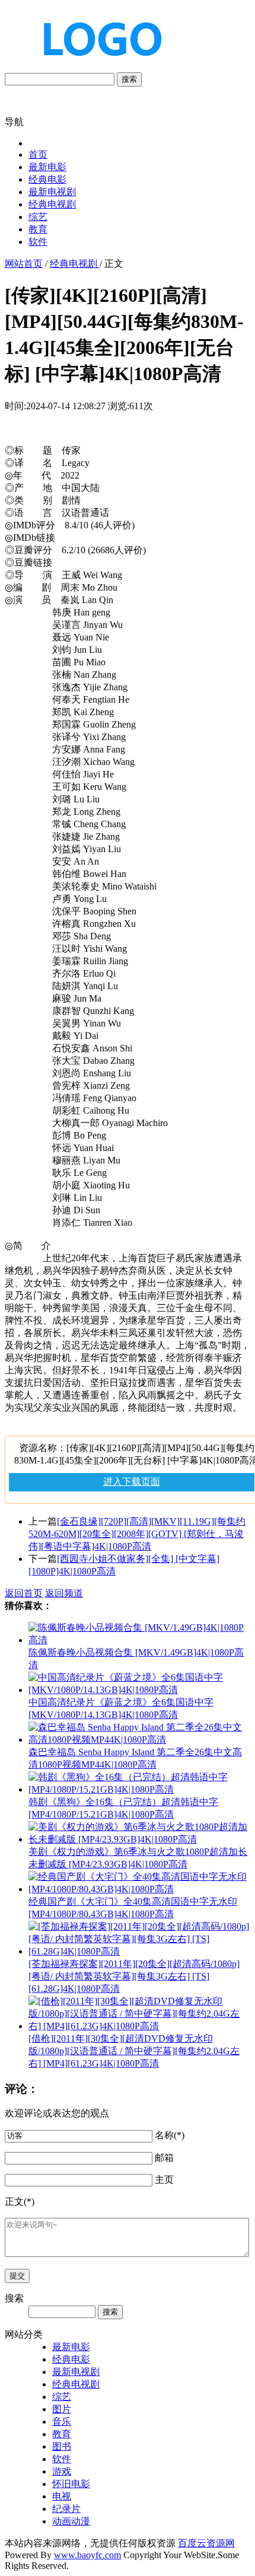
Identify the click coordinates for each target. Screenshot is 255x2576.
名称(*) (170, 2135)
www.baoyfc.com (87, 2555)
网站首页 (24, 264)
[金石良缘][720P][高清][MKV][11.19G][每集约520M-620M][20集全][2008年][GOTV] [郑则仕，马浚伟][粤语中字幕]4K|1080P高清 (137, 1534)
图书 (62, 2446)
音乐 (62, 2422)
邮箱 (164, 2158)
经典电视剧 (52, 204)
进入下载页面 (132, 1482)
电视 (62, 2496)
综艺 (38, 217)
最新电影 (47, 167)
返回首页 (24, 1593)
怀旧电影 (71, 2484)
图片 (62, 2409)
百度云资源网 (206, 2543)
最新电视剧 (52, 192)
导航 (14, 122)
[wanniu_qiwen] (97, 67)
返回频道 (64, 1593)
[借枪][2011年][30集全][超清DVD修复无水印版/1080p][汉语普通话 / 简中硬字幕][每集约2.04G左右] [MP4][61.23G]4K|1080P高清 (134, 2051)
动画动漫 (71, 2521)
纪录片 (66, 2509)
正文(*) (20, 2202)
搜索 (129, 79)
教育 (38, 229)
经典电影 (47, 179)
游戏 (62, 2471)
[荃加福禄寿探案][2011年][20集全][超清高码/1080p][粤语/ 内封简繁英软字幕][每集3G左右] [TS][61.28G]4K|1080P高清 (134, 1976)
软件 (38, 242)
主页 (164, 2180)
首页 (38, 154)
